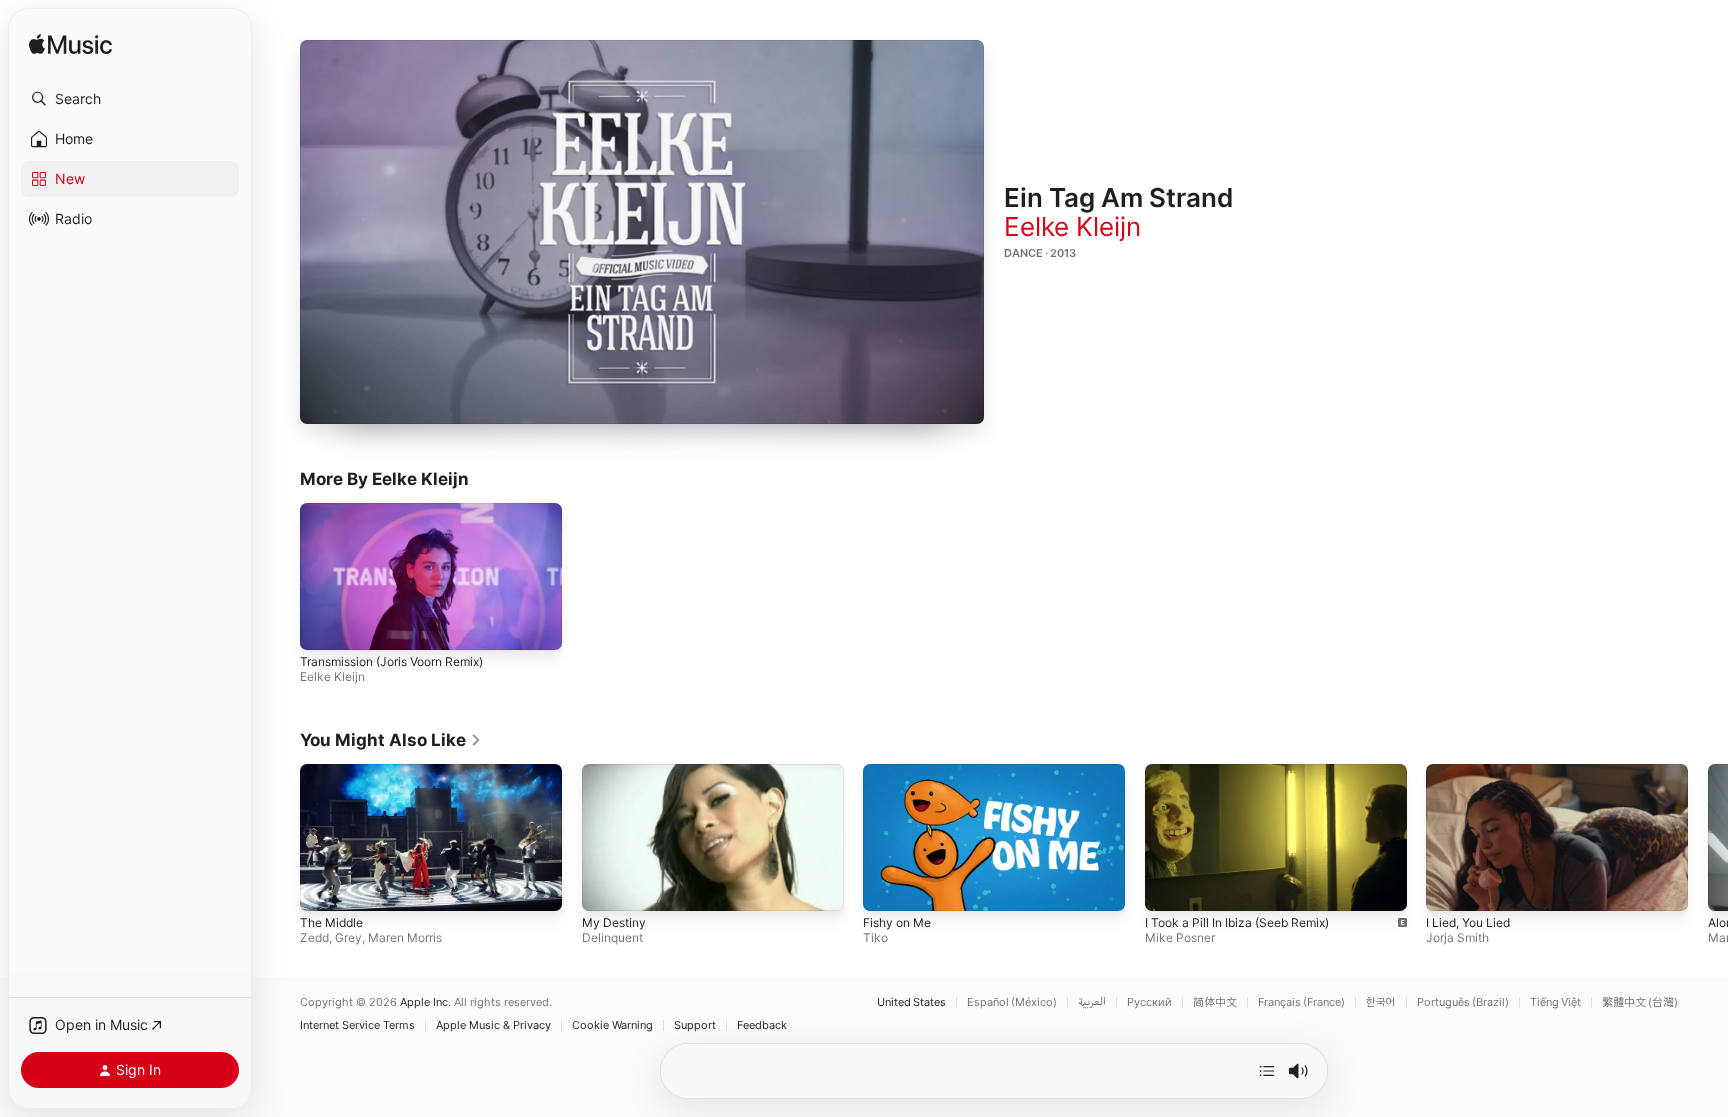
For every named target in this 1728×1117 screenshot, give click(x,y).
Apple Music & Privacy (493, 1025)
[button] (130, 99)
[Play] (642, 232)
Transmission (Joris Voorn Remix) (391, 662)
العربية (1092, 1002)
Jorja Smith (1457, 937)
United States (911, 1002)
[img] (70, 45)
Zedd (314, 937)
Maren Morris (405, 937)
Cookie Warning (612, 1025)
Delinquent (612, 937)
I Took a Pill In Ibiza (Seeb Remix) (1237, 922)
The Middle (331, 922)
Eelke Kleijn (1072, 226)
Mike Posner (1180, 937)
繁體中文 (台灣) (1640, 1002)
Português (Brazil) (1463, 1002)
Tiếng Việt (1555, 1002)
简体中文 (1215, 1002)
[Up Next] (1267, 1071)
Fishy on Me (897, 922)
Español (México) (1012, 1002)
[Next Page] (1708, 837)
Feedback (762, 1025)
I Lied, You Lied (1468, 922)
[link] (391, 740)
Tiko (875, 937)
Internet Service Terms (357, 1025)
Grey (348, 937)
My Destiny (614, 922)
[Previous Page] (280, 837)
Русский (1149, 1002)
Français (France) (1301, 1002)
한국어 (1381, 1002)
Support (695, 1025)
